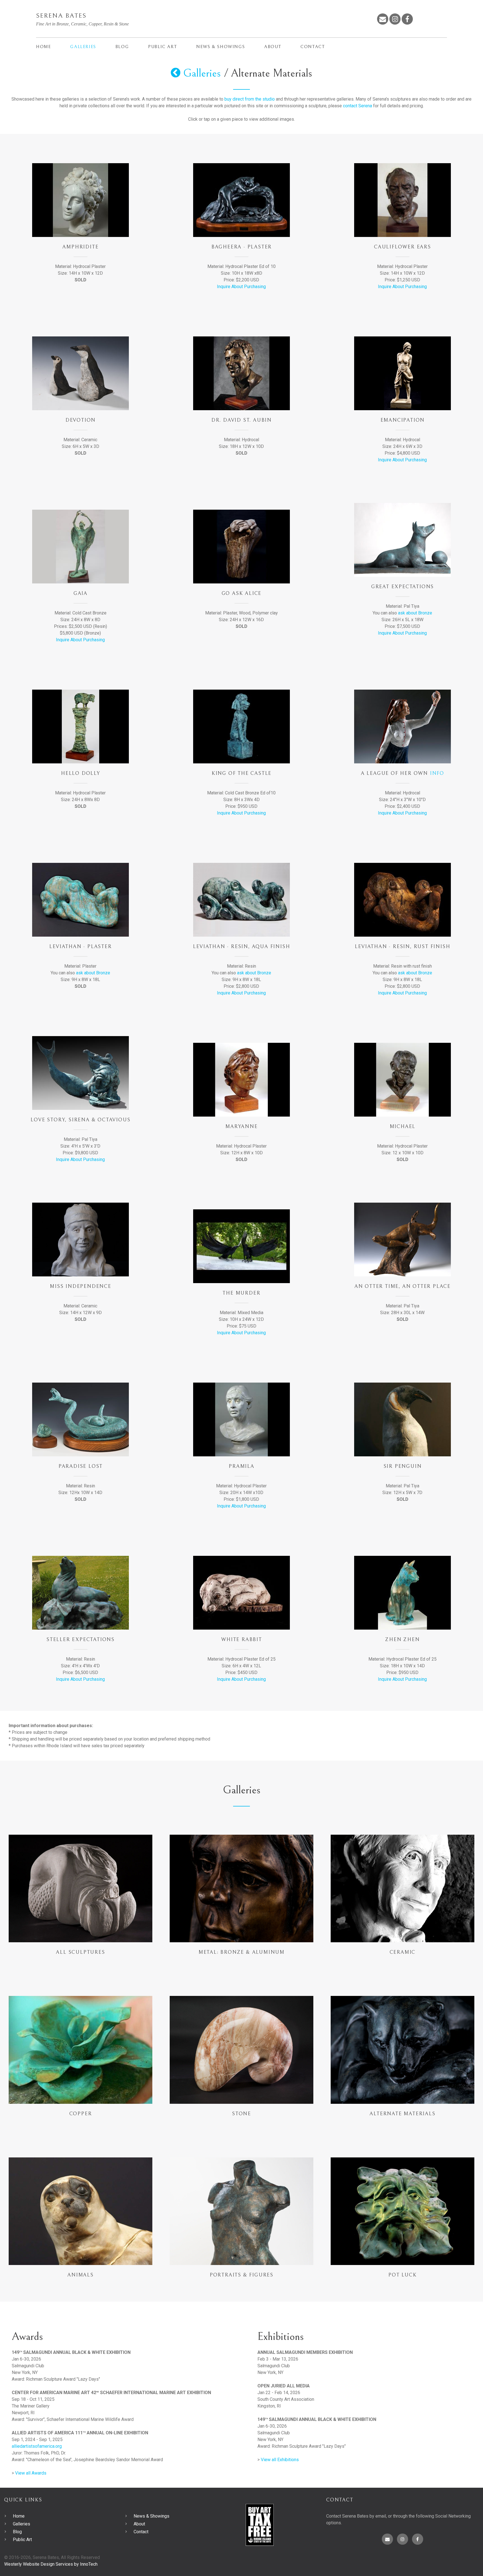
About (273, 47)
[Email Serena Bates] (383, 19)
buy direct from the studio (250, 99)
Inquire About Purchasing (241, 287)
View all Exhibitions (280, 2460)
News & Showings (221, 47)
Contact (313, 47)
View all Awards (31, 2473)
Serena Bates (61, 16)
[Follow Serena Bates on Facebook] (407, 19)
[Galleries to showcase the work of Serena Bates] (176, 73)
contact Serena (357, 106)
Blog (122, 47)
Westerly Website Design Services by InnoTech (51, 2564)
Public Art (163, 47)
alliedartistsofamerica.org (37, 2446)
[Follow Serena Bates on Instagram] (395, 19)
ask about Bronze (415, 613)
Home (43, 47)
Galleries (83, 47)
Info (437, 773)
